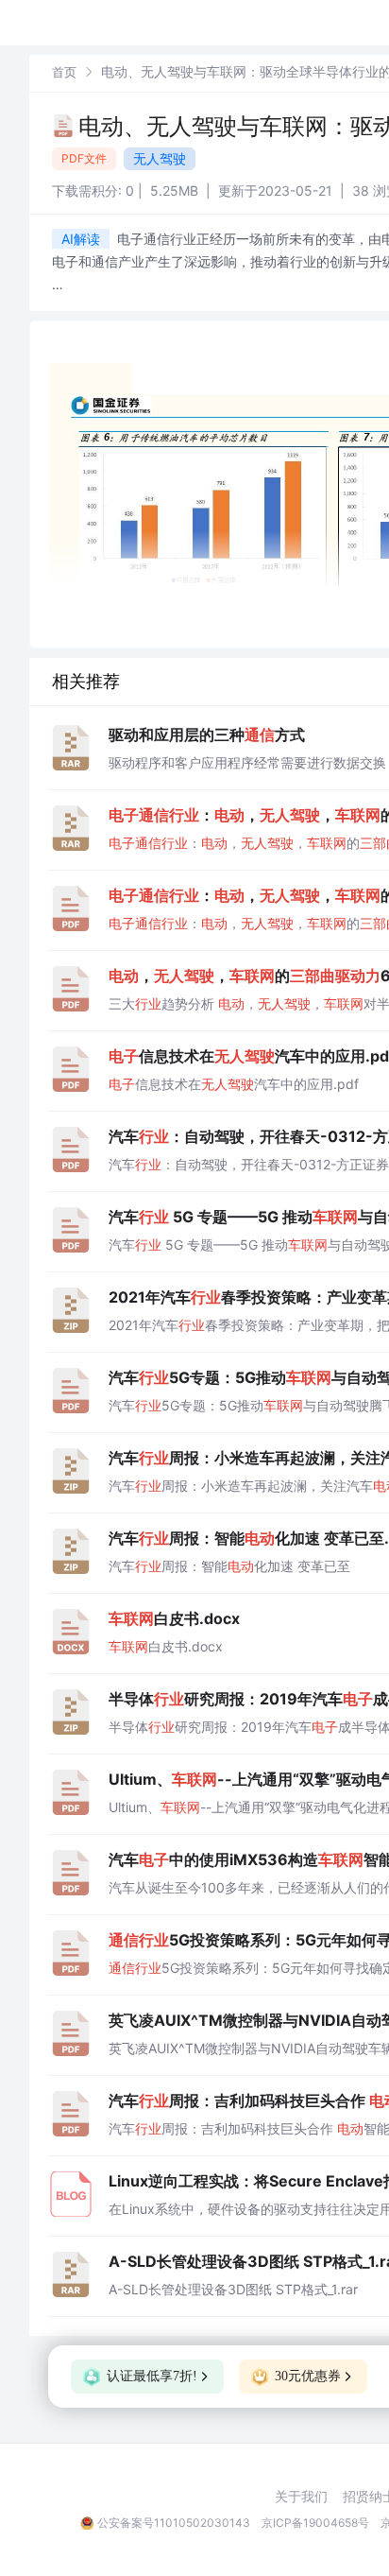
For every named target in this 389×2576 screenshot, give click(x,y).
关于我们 (301, 2497)
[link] (64, 71)
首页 (64, 72)
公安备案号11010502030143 (174, 2523)
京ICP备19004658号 (315, 2523)
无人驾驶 (160, 158)
